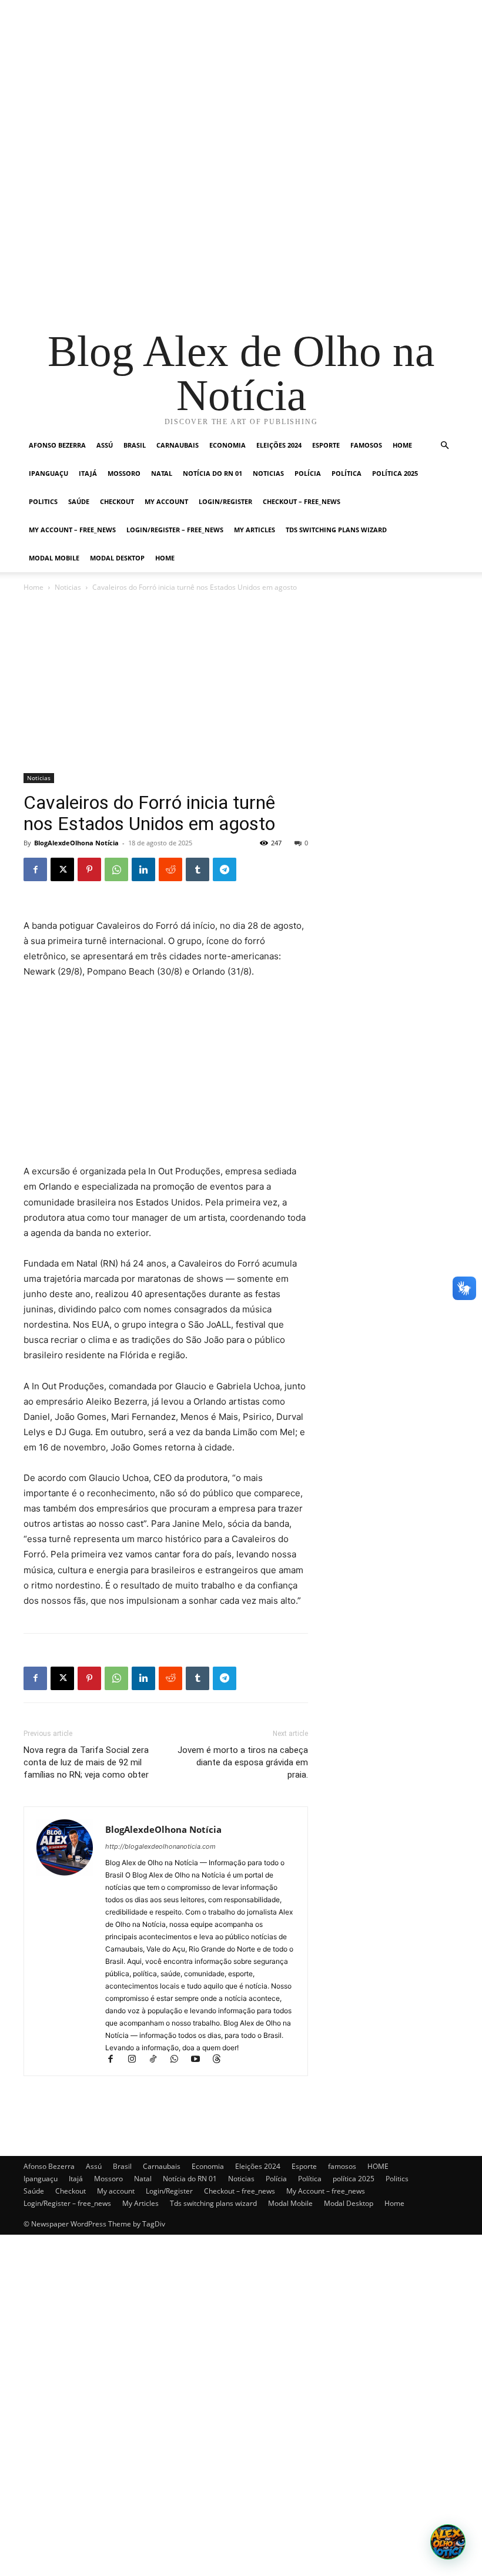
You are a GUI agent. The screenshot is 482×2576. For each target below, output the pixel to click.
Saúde (79, 501)
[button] (444, 446)
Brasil (135, 445)
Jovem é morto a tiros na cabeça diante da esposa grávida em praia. (243, 1762)
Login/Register (225, 501)
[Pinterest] (89, 869)
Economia (227, 445)
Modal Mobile (54, 558)
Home (165, 558)
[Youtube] (200, 2060)
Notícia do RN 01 (212, 473)
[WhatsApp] (116, 869)
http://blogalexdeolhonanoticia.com (160, 1846)
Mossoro (124, 473)
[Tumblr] (198, 869)
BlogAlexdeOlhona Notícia (76, 843)
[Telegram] (225, 869)
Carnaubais (178, 445)
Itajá (88, 473)
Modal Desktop (117, 558)
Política (347, 473)
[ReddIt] (170, 869)
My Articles (255, 530)
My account (166, 501)
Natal (162, 473)
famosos (366, 445)
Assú (105, 445)
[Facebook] (35, 869)
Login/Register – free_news (175, 530)
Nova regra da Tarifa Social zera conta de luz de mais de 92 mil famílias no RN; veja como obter (86, 1762)
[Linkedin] (143, 869)
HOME (402, 445)
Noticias (268, 473)
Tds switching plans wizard (336, 530)
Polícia (308, 473)
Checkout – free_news (302, 501)
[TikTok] (158, 2060)
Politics (43, 501)
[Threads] (221, 2060)
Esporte (326, 445)
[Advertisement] (241, 82)
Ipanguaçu (48, 473)
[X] (62, 869)
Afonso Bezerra (57, 445)
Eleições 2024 (279, 445)
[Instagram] (137, 2060)
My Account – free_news (72, 530)
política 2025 (395, 473)
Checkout (117, 501)
